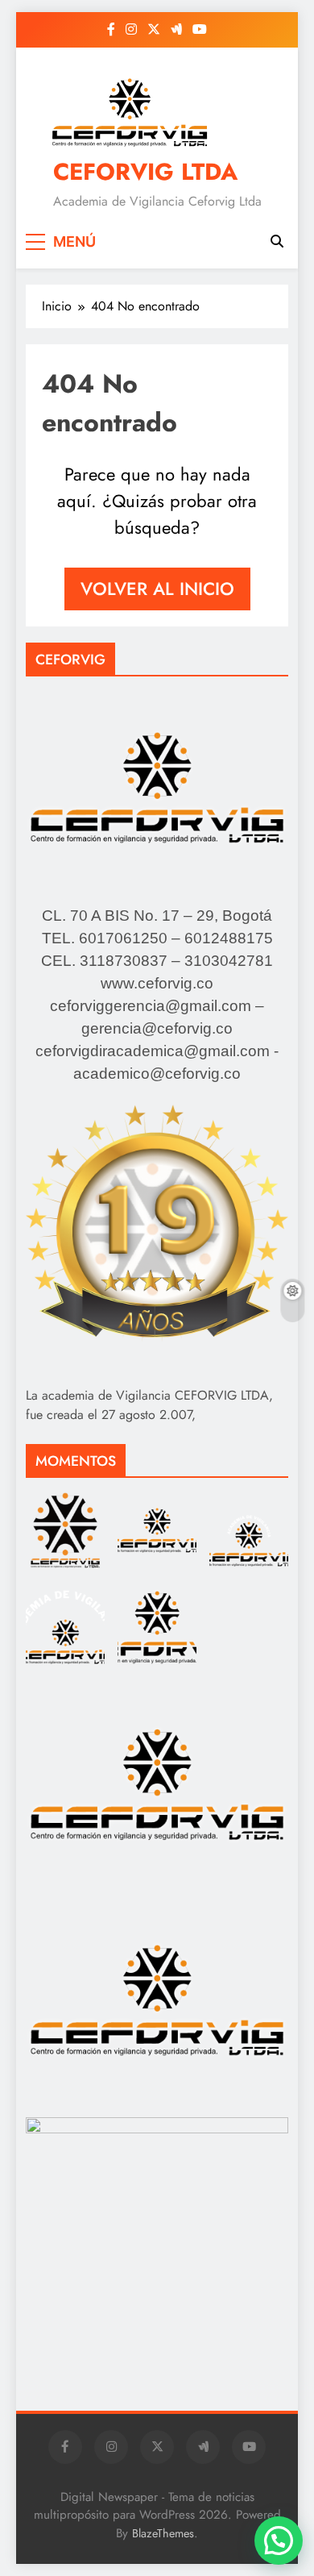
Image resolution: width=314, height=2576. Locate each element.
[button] (279, 2541)
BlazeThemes (163, 2533)
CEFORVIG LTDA (145, 172)
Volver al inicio (157, 589)
